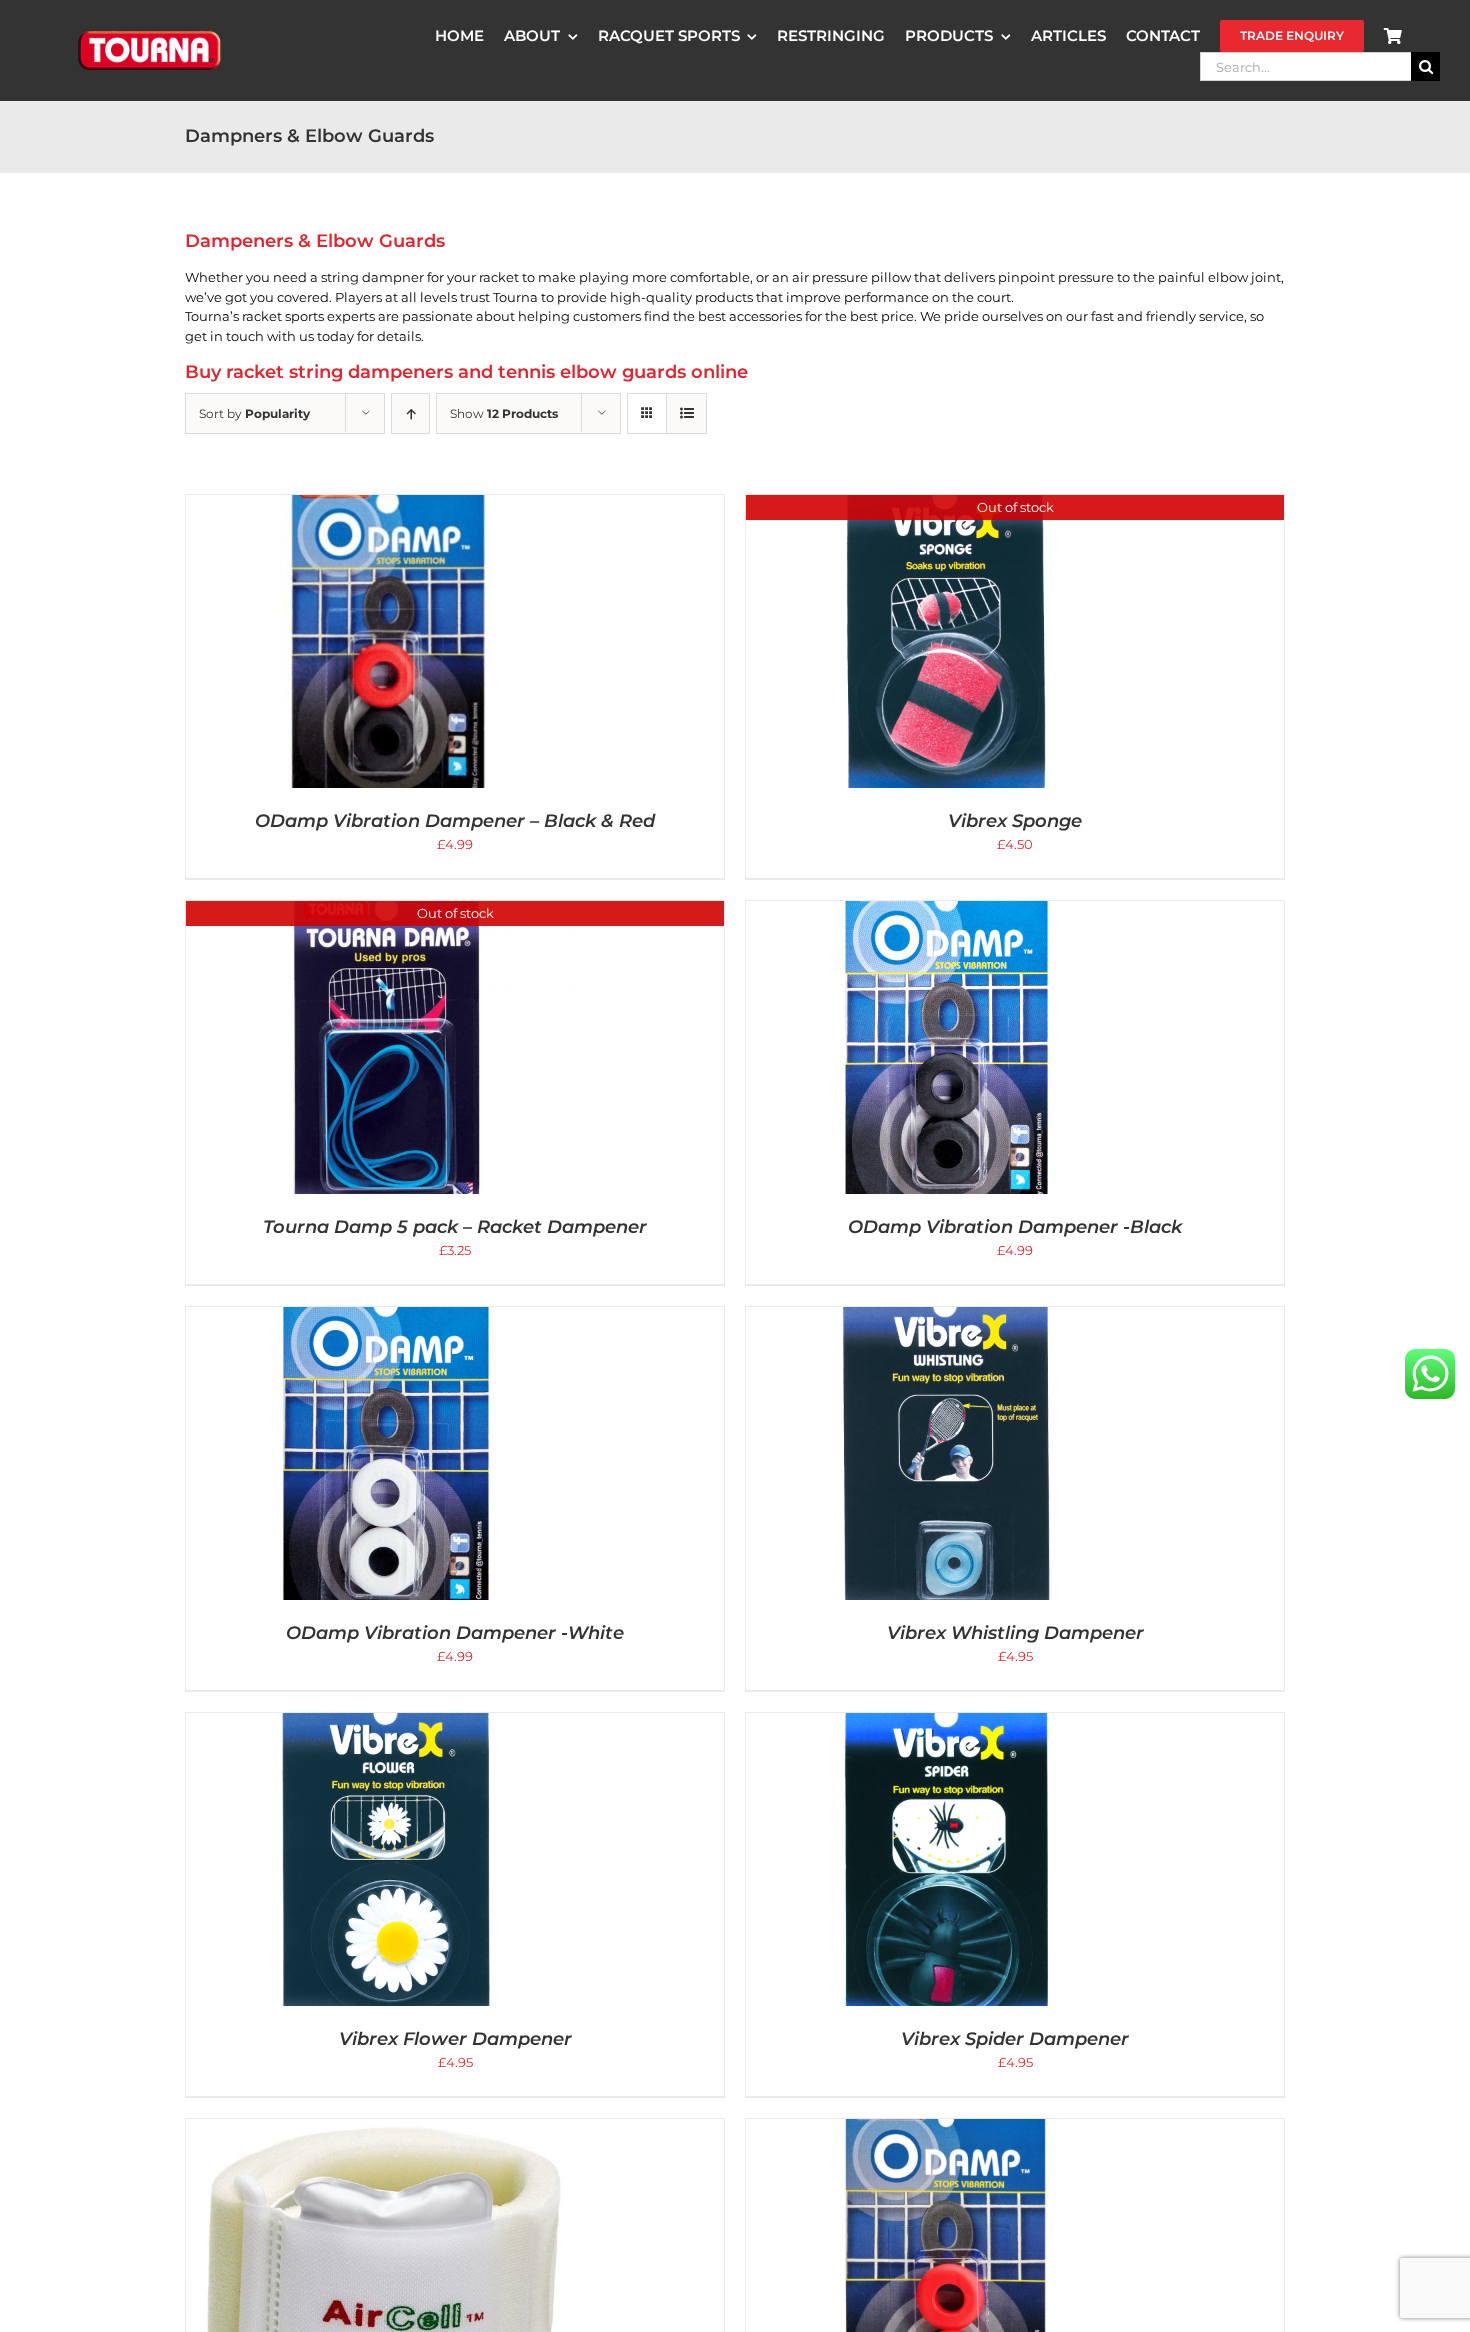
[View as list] (686, 413)
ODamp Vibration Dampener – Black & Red (455, 821)
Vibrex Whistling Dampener (1015, 1633)
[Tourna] (150, 34)
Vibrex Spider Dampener (1015, 2039)
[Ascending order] (410, 413)
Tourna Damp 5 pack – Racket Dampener (455, 1227)
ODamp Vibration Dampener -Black (1015, 1227)
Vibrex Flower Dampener (455, 2039)
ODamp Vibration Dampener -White (455, 1633)
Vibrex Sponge (1015, 821)
